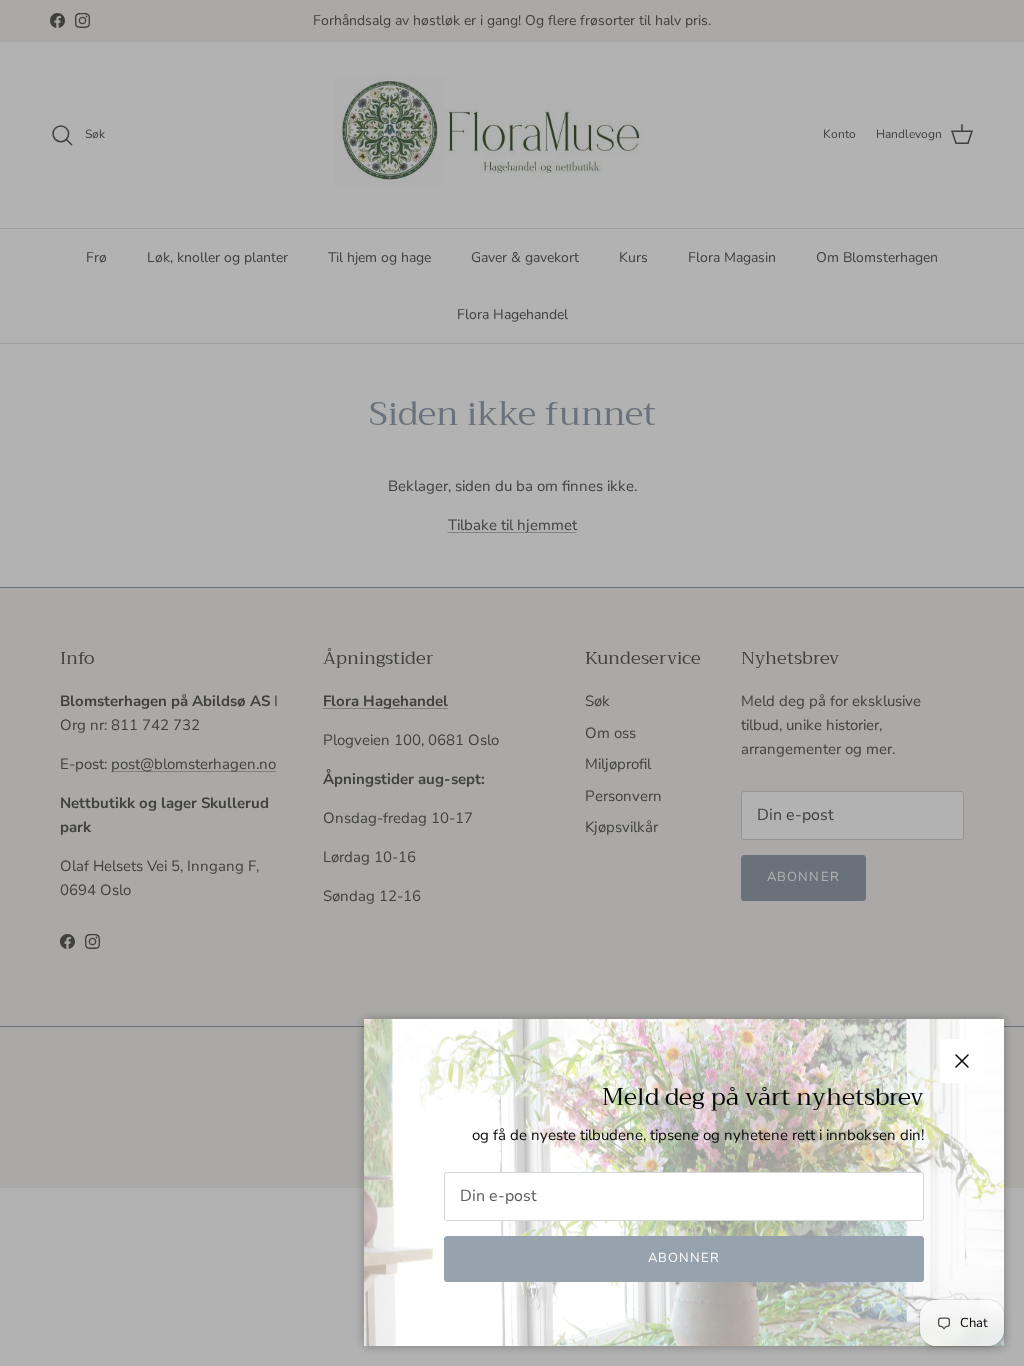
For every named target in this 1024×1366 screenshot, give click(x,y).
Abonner (684, 1258)
